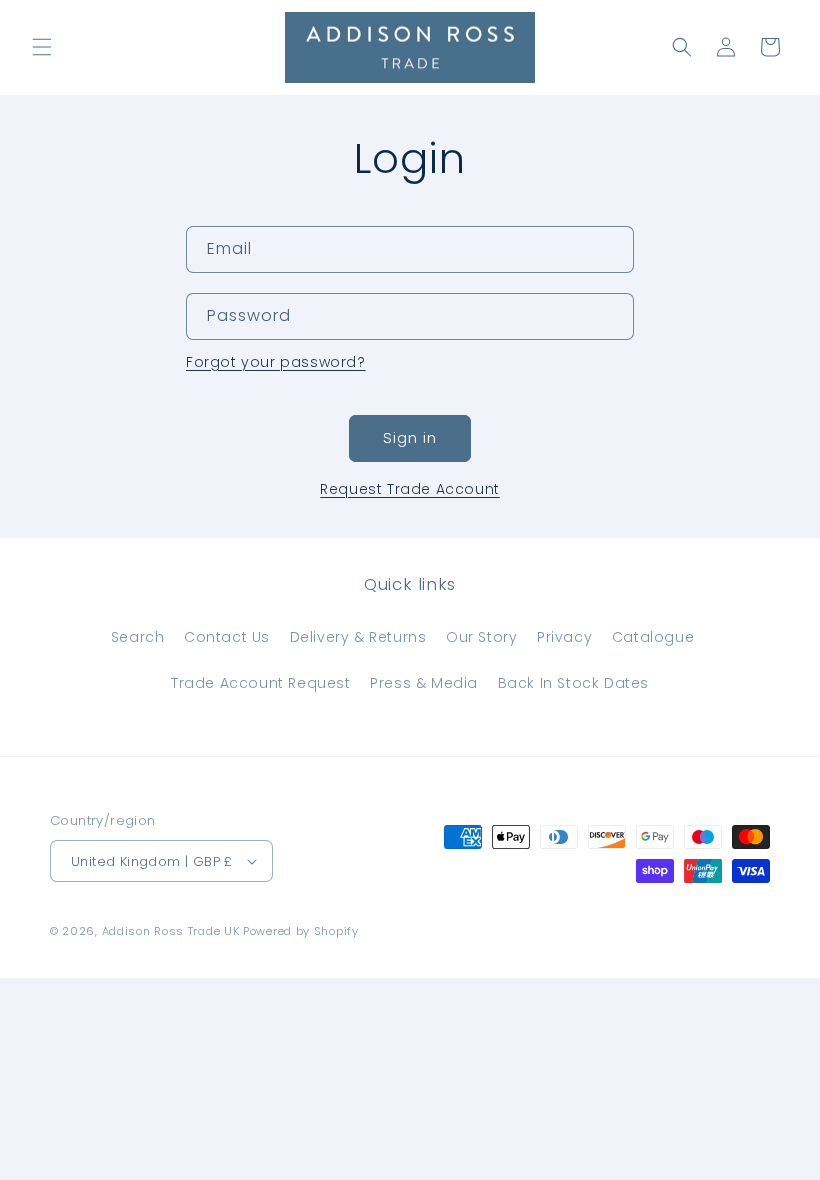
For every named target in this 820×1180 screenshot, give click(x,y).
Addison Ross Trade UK (171, 931)
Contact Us (227, 637)
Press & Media (424, 683)
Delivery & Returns (358, 637)
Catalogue (653, 637)
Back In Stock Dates (573, 683)
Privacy (564, 637)
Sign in (410, 437)
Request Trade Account (410, 489)
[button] (42, 47)
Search (138, 637)
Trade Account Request (261, 683)
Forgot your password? (276, 362)
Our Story (481, 637)
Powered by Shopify (301, 931)
